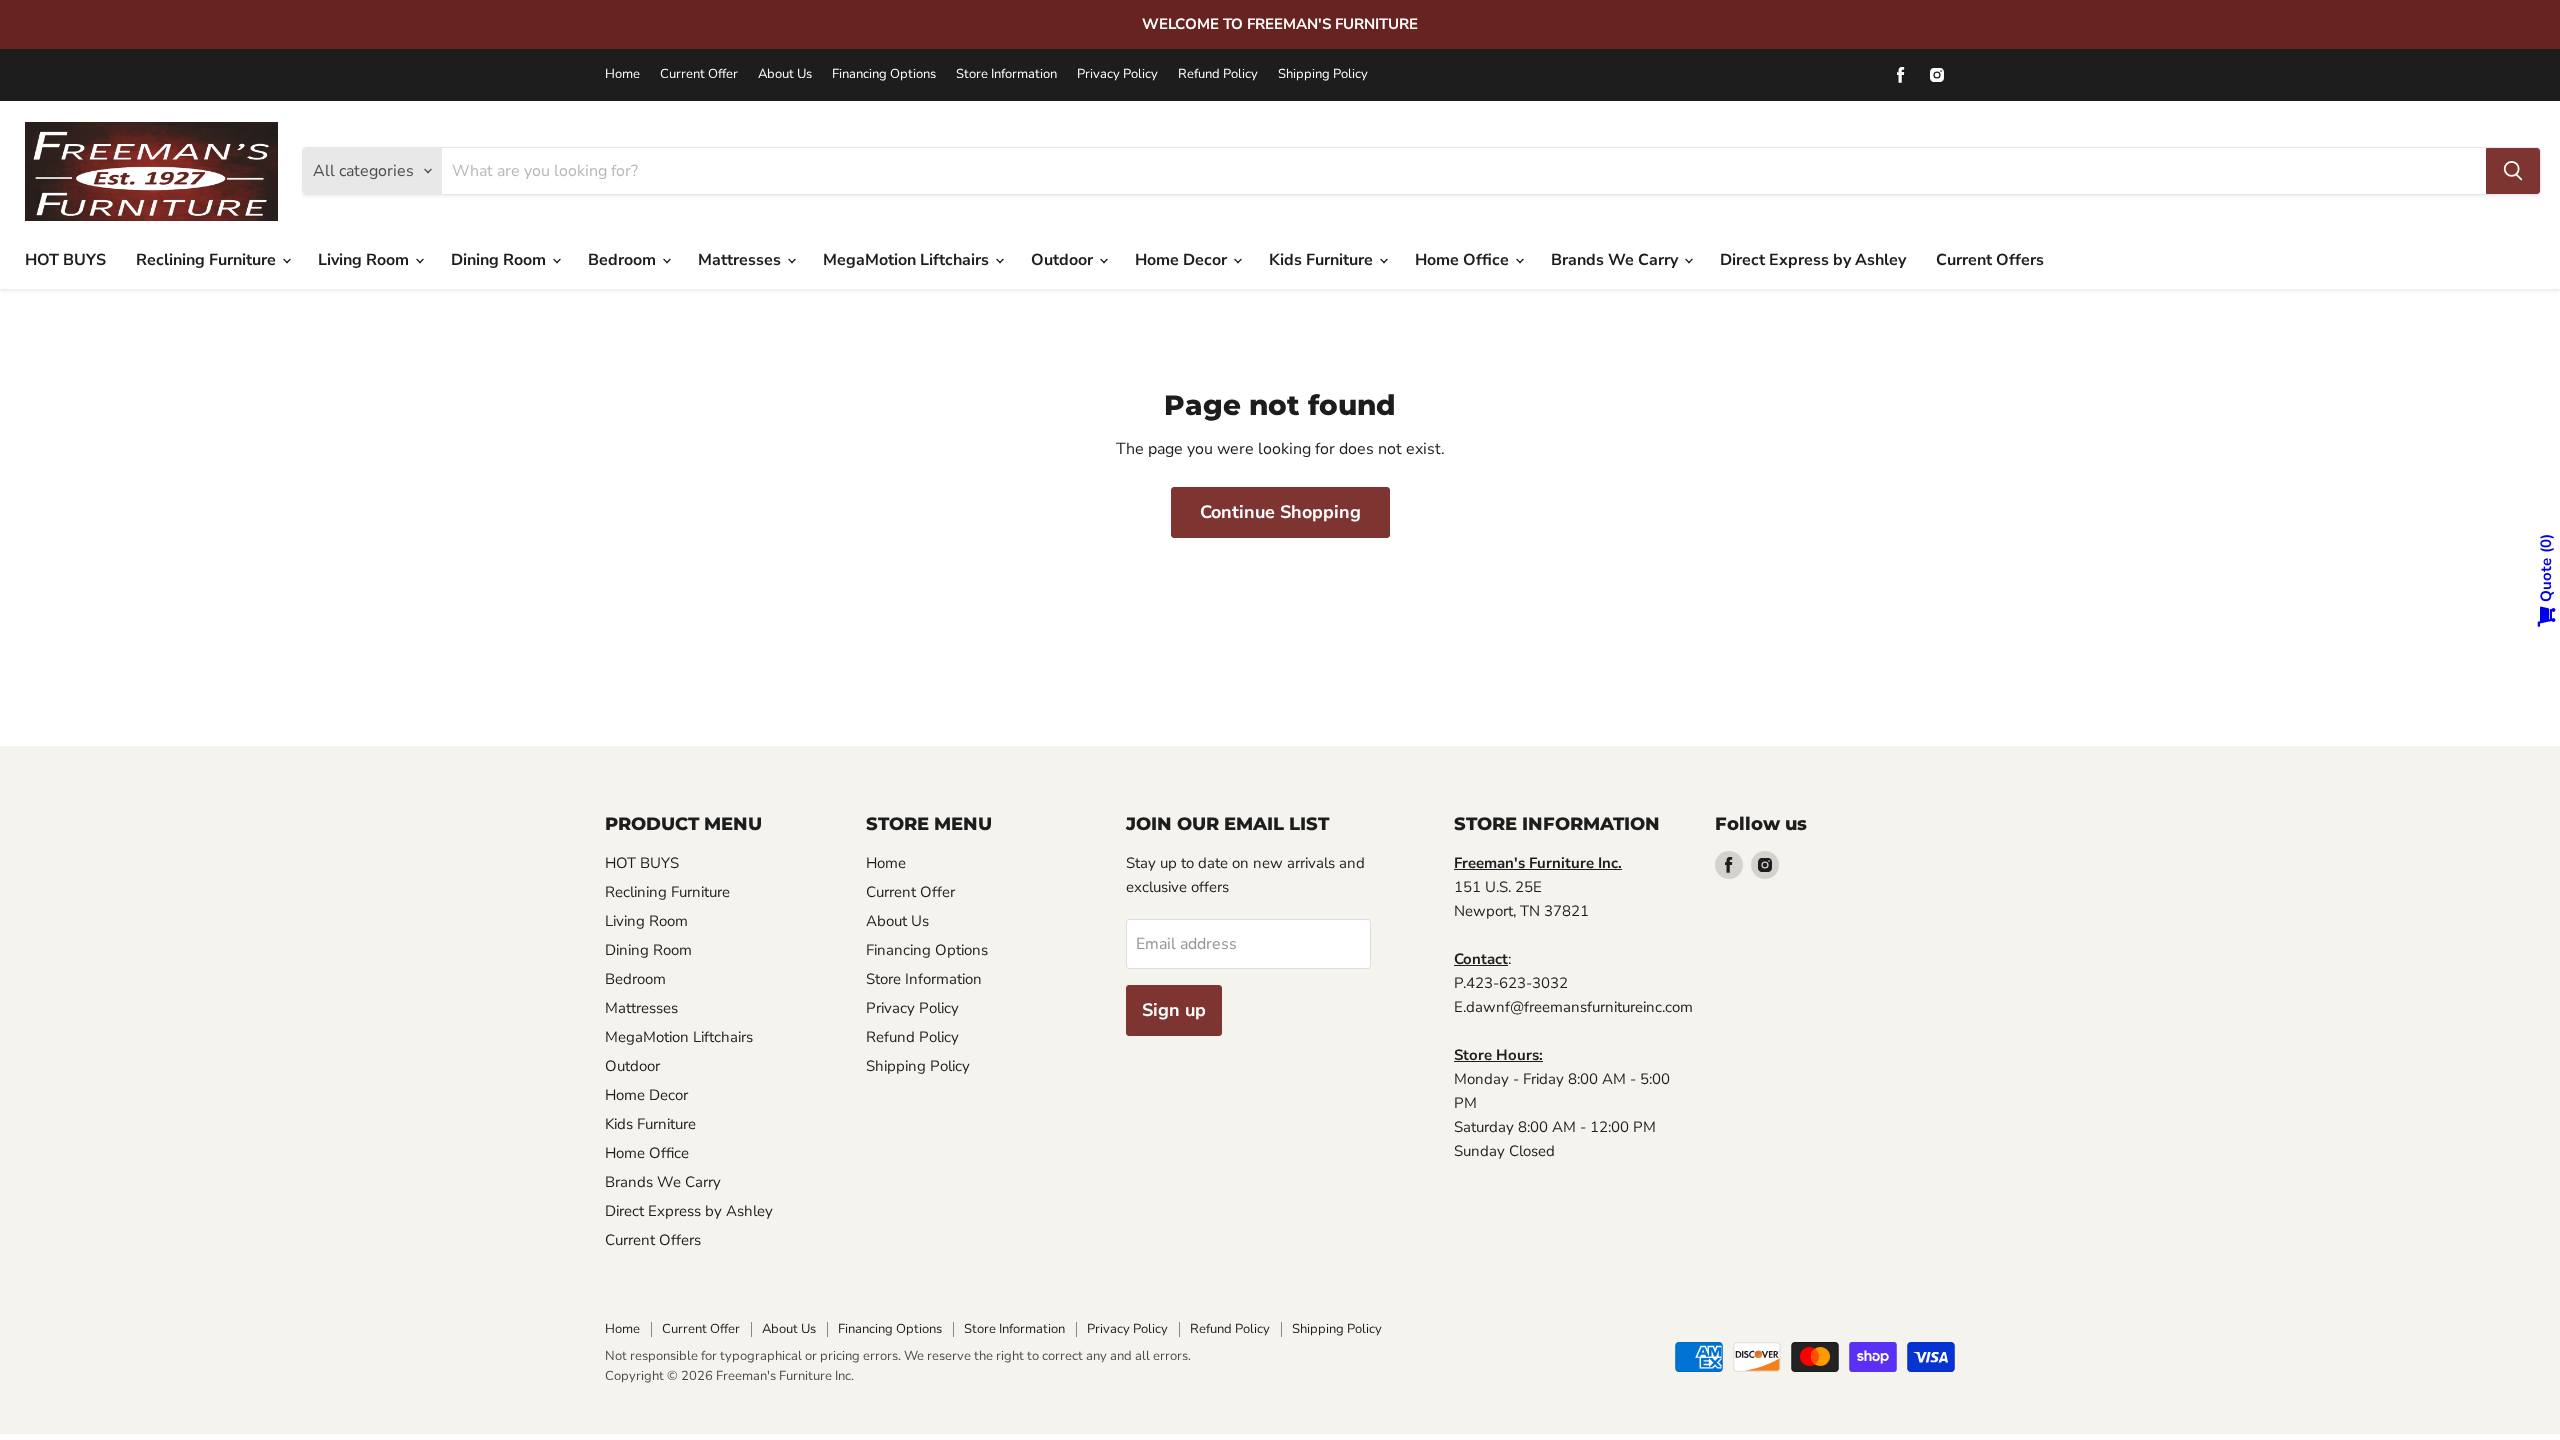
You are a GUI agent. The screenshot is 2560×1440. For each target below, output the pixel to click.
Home (622, 74)
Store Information (1006, 74)
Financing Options (884, 74)
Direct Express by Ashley (1813, 260)
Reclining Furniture (208, 260)
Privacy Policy (1117, 74)
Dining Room (500, 260)
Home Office (1464, 260)
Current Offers (1990, 260)
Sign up (1174, 1010)
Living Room (365, 260)
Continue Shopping (1280, 512)
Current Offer (699, 74)
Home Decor (1183, 260)
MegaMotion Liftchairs (908, 260)
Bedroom (624, 260)
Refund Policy (1218, 74)
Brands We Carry (1616, 260)
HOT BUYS (65, 260)
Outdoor (1064, 260)
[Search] (2513, 171)
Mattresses (741, 260)
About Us (785, 74)
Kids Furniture (1323, 260)
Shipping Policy (1323, 74)
